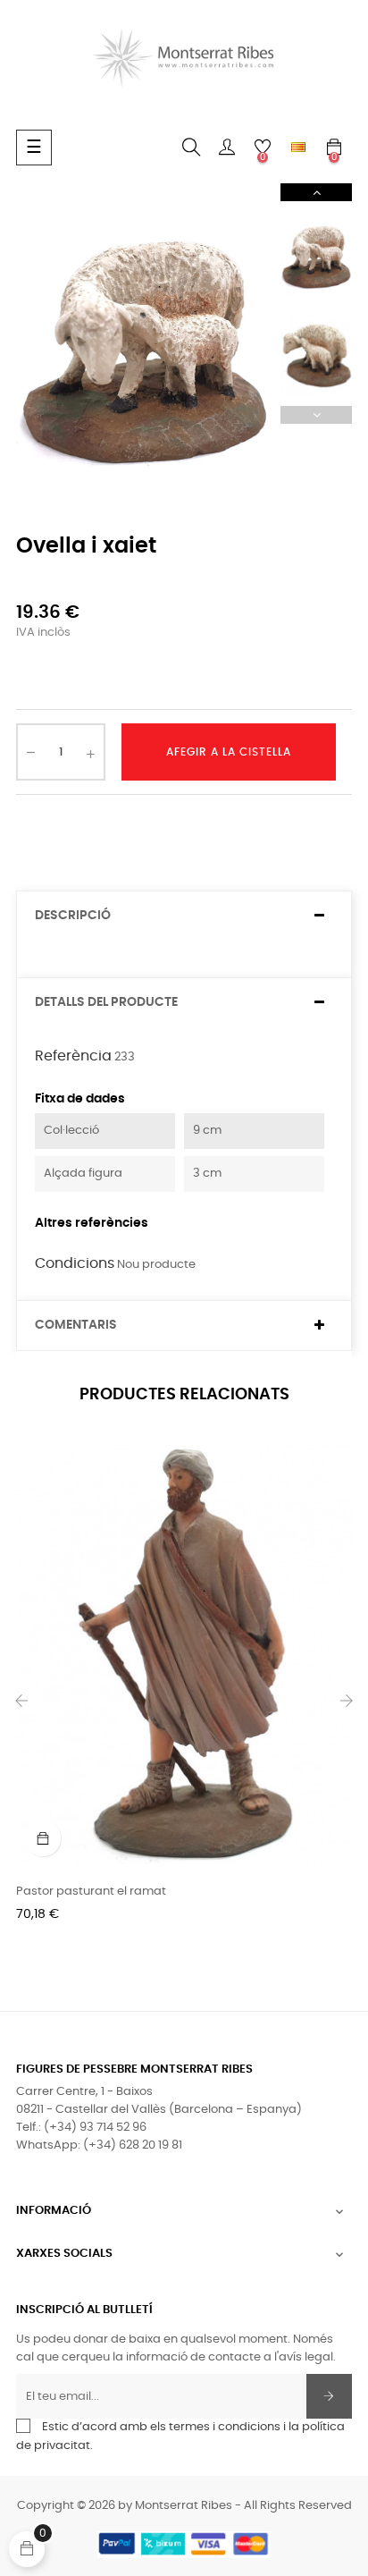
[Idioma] (298, 148)
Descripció (73, 916)
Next (316, 192)
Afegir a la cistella (229, 752)
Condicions (75, 1263)
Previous (316, 415)
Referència (73, 1056)
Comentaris (76, 1325)
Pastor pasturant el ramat (91, 1892)
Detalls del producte (106, 1002)
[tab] (184, 916)
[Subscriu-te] (329, 2396)
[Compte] (227, 148)
